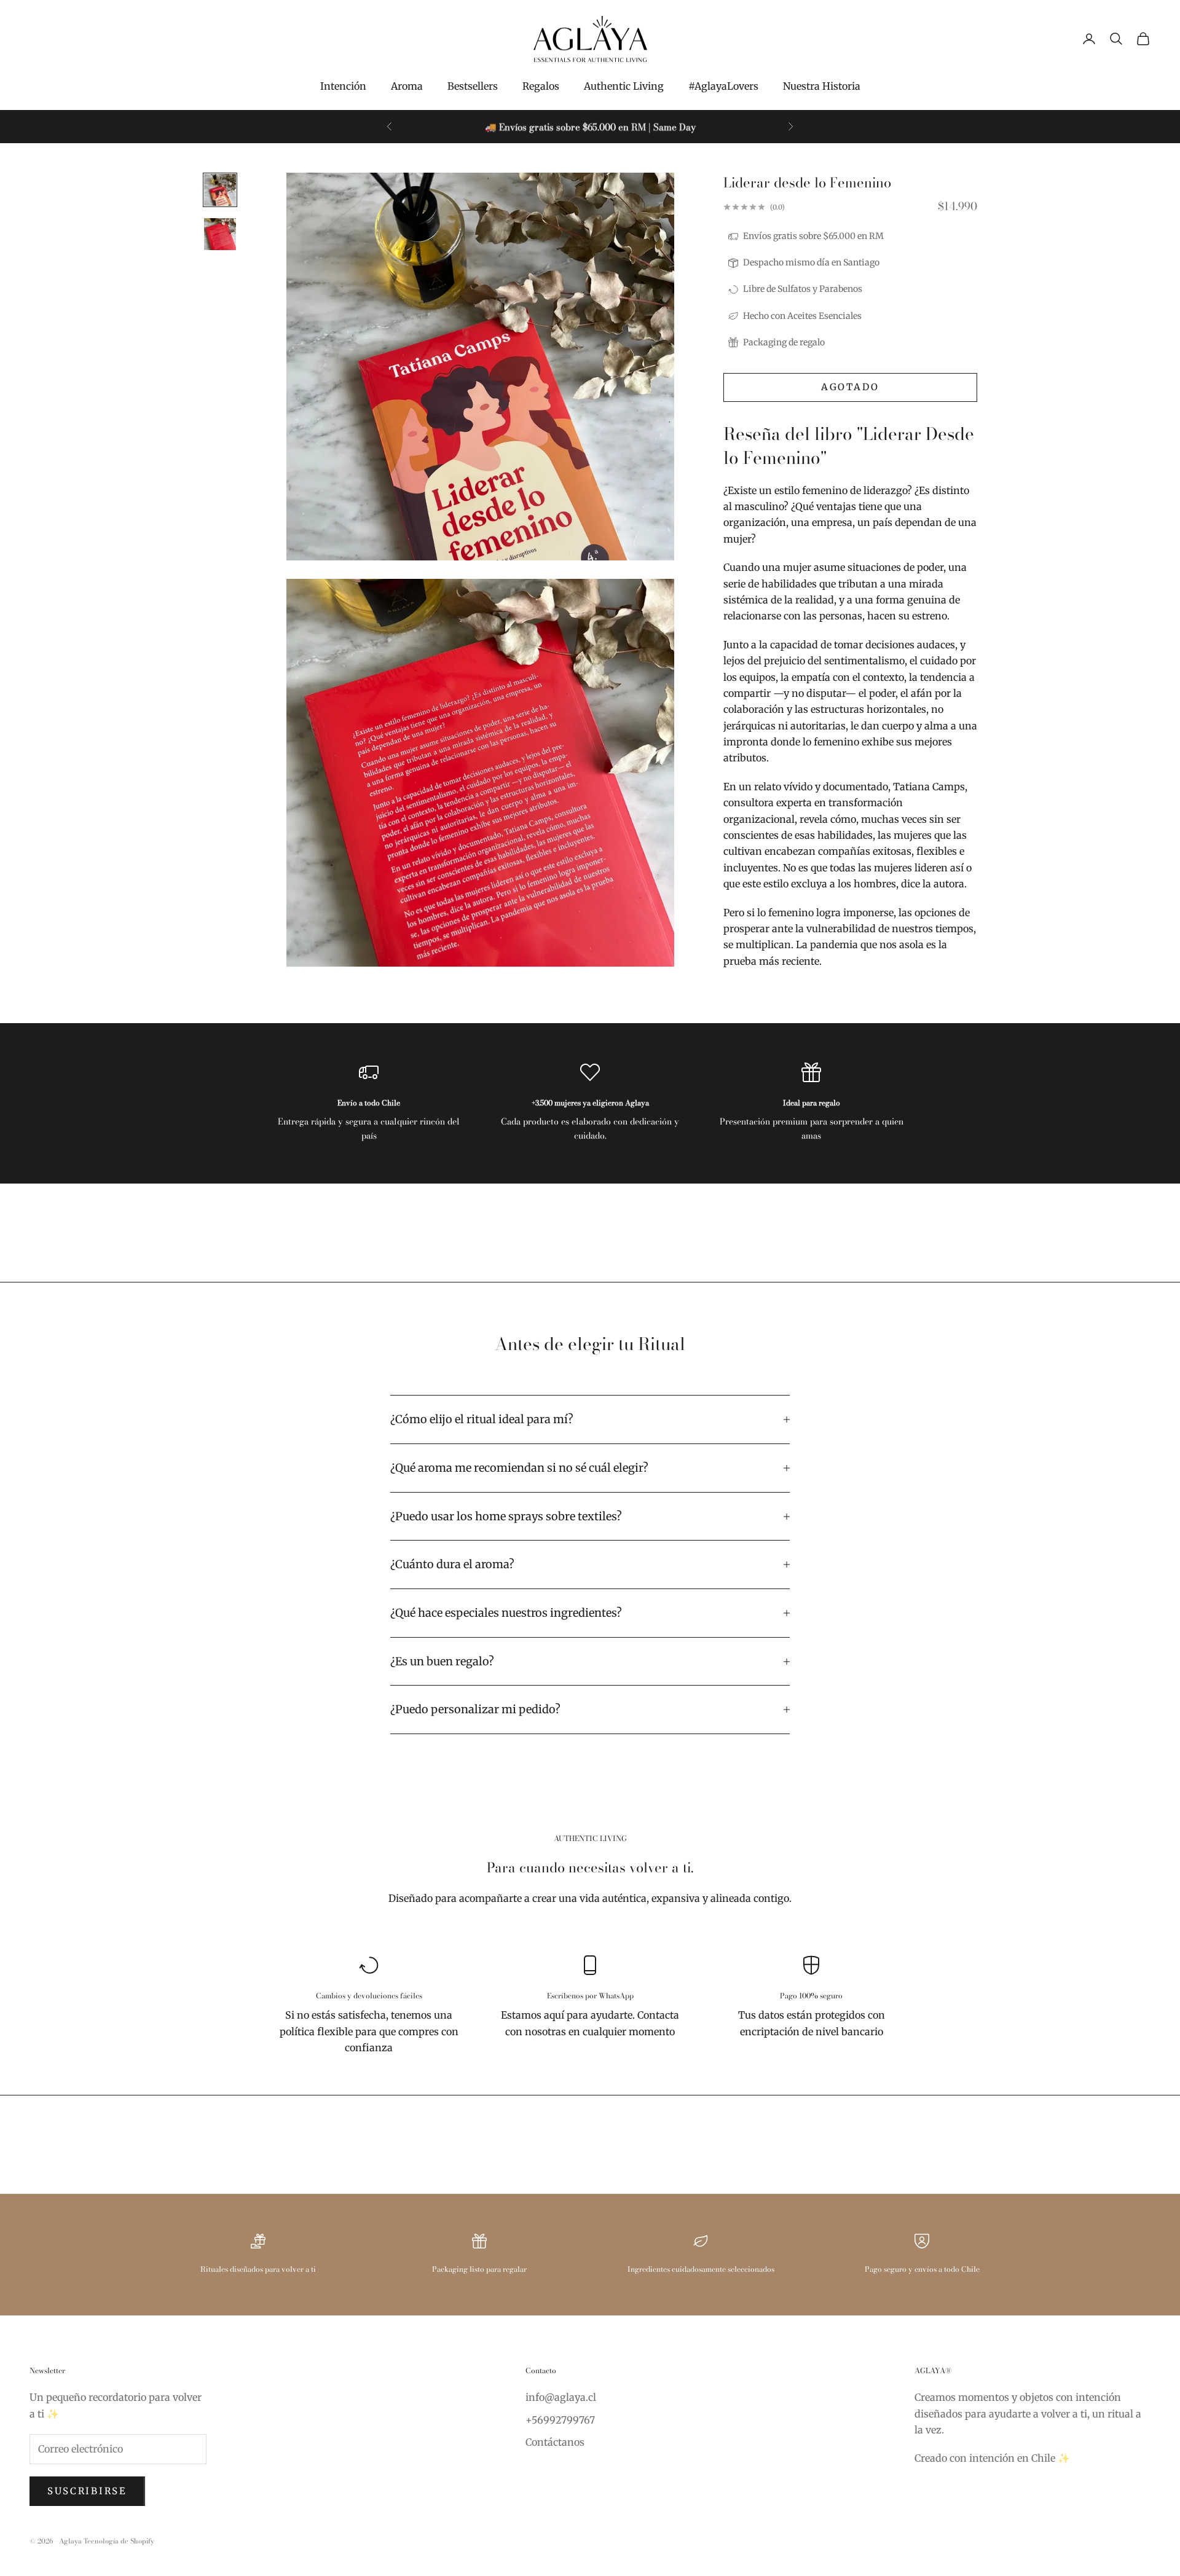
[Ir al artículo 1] (220, 190)
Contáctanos (555, 2442)
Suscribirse (87, 2491)
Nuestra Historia (822, 86)
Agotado (850, 387)
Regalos (541, 86)
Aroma (407, 86)
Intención (343, 86)
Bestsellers (473, 86)
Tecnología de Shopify (119, 2541)
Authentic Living (624, 86)
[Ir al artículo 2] (220, 234)
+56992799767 (560, 2420)
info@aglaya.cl (561, 2397)
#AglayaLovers (723, 86)
